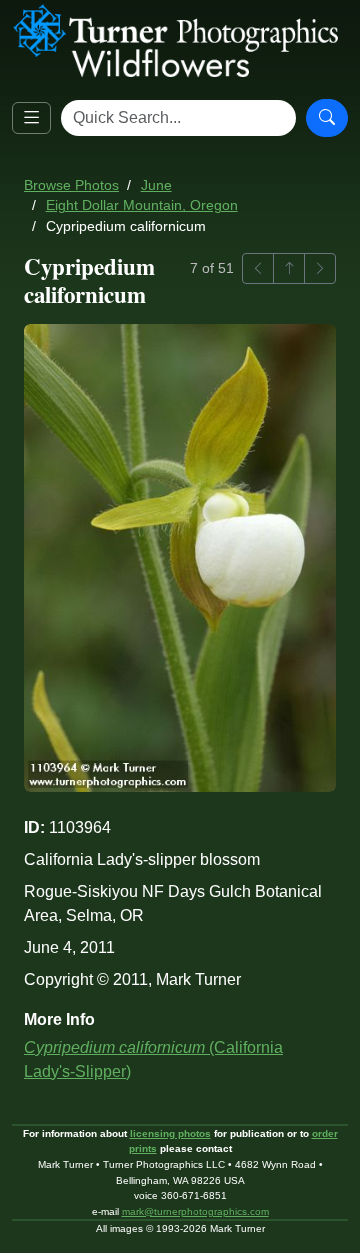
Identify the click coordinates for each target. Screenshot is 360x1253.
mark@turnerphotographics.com (195, 1211)
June (156, 185)
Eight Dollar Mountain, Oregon (142, 205)
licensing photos (170, 1133)
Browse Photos (71, 185)
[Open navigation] (31, 118)
